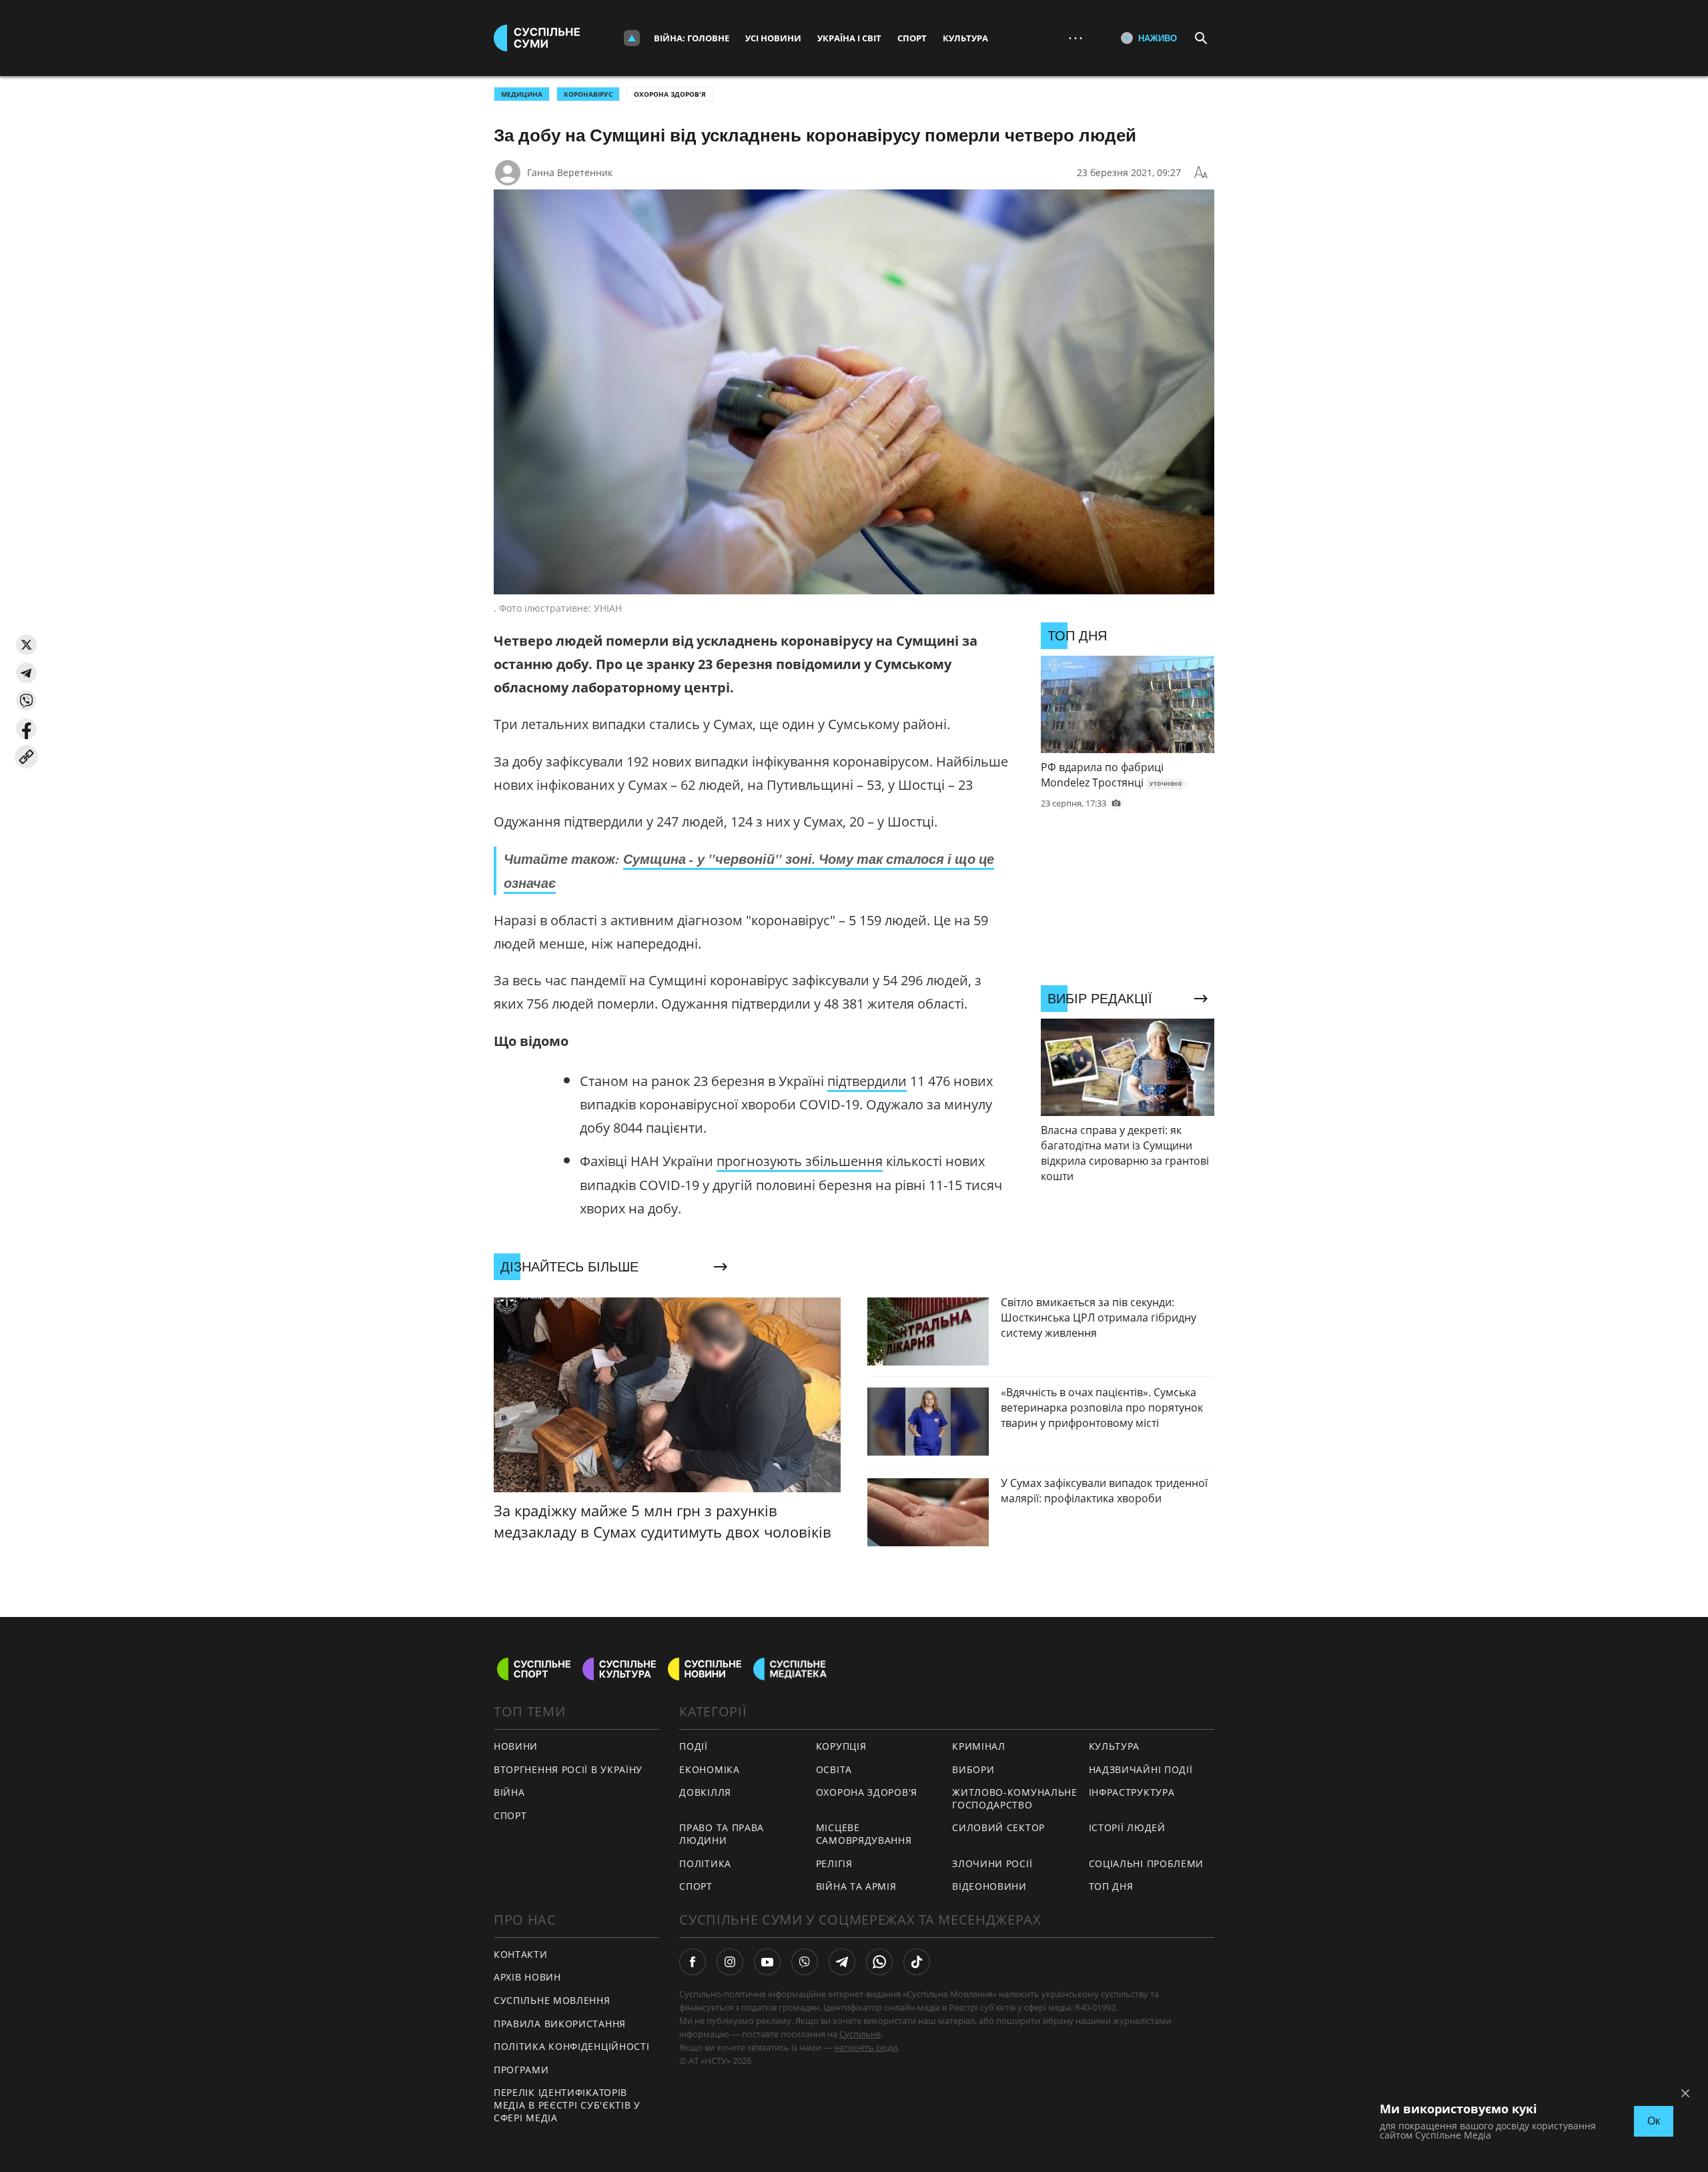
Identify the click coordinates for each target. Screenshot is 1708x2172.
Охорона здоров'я (670, 94)
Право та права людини (722, 1834)
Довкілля (705, 1792)
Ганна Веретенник (570, 172)
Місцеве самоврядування (864, 1834)
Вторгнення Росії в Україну (568, 1769)
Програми (521, 2070)
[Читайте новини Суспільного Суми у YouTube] (767, 1962)
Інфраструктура (1132, 1792)
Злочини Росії (992, 1863)
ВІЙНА (509, 1792)
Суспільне (860, 2034)
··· (1076, 38)
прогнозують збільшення (800, 1161)
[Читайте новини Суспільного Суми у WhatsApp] (879, 1962)
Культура (965, 38)
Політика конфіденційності (572, 2046)
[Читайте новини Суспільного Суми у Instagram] (730, 1962)
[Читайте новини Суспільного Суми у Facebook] (693, 1962)
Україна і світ (849, 38)
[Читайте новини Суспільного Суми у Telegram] (842, 1962)
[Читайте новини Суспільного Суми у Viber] (805, 1962)
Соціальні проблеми (1147, 1863)
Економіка (709, 1769)
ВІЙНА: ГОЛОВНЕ (692, 38)
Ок (1654, 2121)
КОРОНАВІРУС (588, 94)
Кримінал (979, 1746)
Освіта (834, 1769)
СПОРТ (510, 1815)
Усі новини (773, 38)
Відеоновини (989, 1886)
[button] (26, 645)
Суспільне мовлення (552, 2000)
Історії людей (1127, 1827)
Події (694, 1746)
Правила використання (560, 2024)
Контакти (521, 1954)
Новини (516, 1746)
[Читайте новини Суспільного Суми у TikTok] (917, 1962)
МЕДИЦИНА (522, 94)
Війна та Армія (856, 1886)
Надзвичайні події (1141, 1769)
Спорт (912, 38)
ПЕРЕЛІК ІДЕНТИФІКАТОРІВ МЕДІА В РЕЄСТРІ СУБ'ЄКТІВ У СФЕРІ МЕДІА (567, 2105)
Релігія (834, 1863)
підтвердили (867, 1081)
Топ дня (1111, 1886)
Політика (705, 1863)
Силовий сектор (998, 1827)
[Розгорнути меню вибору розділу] (632, 38)
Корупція (841, 1746)
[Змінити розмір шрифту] (1201, 173)
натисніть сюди (866, 2047)
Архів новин (527, 1977)
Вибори (973, 1769)
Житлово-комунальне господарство (1015, 1798)
